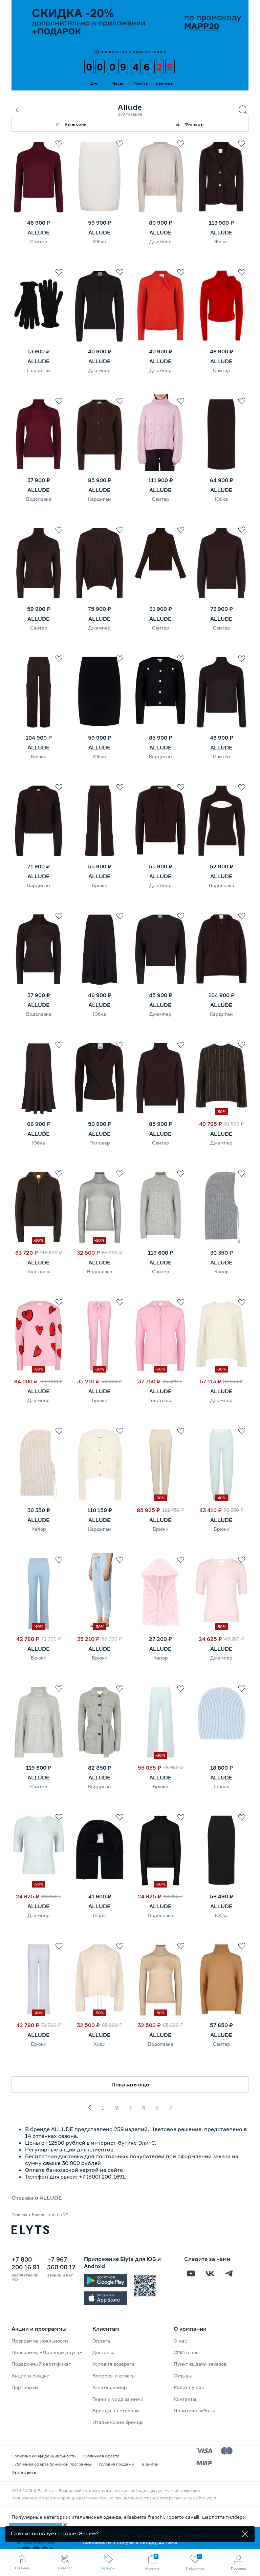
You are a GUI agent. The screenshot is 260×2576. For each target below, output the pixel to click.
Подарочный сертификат (41, 2364)
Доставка (104, 2352)
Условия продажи (116, 2464)
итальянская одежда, (98, 2517)
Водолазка (39, 499)
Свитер (39, 241)
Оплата (101, 2341)
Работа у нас (189, 2387)
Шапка (222, 1786)
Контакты (185, 2399)
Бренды (40, 2215)
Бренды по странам (116, 2410)
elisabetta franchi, (145, 2517)
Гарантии (149, 2464)
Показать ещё (130, 2084)
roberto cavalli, (184, 2517)
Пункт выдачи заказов (200, 2364)
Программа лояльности (40, 2341)
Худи (100, 2044)
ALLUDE (39, 232)
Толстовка (39, 1271)
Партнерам (25, 2387)
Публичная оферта (101, 2456)
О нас (180, 2341)
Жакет (222, 241)
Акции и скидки (31, 2376)
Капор (222, 1271)
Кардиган (100, 499)
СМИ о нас (186, 2352)
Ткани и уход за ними (118, 2399)
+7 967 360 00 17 (61, 2263)
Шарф (100, 1915)
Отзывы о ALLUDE (37, 2198)
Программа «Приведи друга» (47, 2352)
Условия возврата (114, 2364)
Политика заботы (194, 2410)
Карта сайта (24, 2472)
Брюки (39, 756)
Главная (19, 2215)
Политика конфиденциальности (44, 2456)
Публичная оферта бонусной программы (52, 2464)
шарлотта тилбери (224, 2517)
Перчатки (39, 370)
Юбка (100, 241)
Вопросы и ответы (114, 2376)
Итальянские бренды (118, 2422)
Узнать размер (110, 2387)
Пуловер (100, 1143)
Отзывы (183, 2376)
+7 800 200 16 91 (26, 2263)
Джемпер (160, 241)
